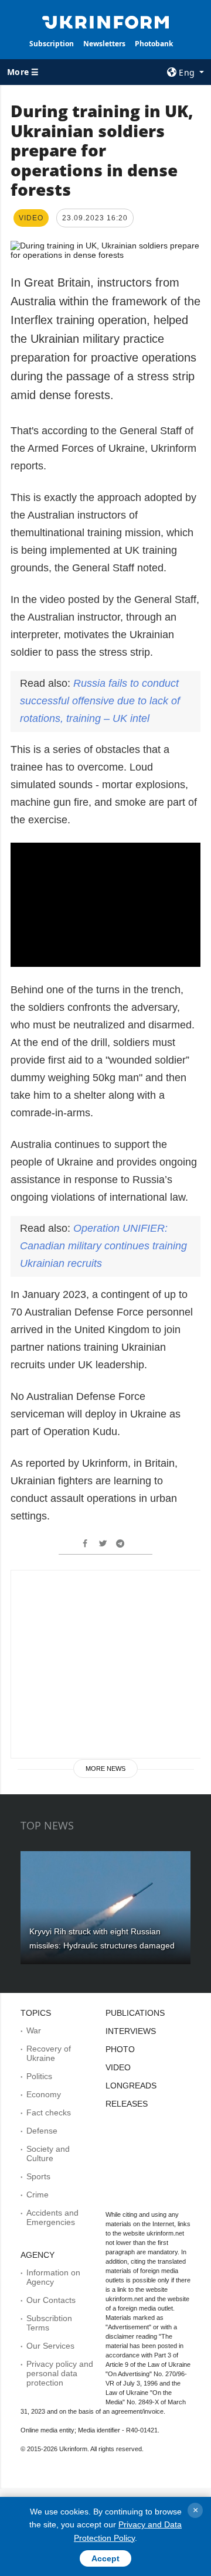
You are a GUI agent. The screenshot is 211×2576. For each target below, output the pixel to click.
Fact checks (49, 2112)
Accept (105, 2558)
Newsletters (104, 44)
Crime (38, 2195)
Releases (127, 2104)
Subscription (52, 44)
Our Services (50, 2346)
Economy (44, 2094)
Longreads (131, 2086)
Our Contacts (51, 2300)
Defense (42, 2131)
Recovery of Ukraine (49, 2053)
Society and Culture (48, 2154)
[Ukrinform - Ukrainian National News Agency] (105, 21)
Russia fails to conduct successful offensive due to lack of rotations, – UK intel (100, 701)
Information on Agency (53, 2277)
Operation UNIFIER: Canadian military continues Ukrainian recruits (103, 1246)
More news (105, 1769)
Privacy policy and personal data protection (60, 2373)
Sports (38, 2176)
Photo (120, 2049)
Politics (39, 2076)
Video (118, 2067)
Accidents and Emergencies (52, 2217)
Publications (135, 2013)
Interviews (131, 2031)
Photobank (154, 44)
